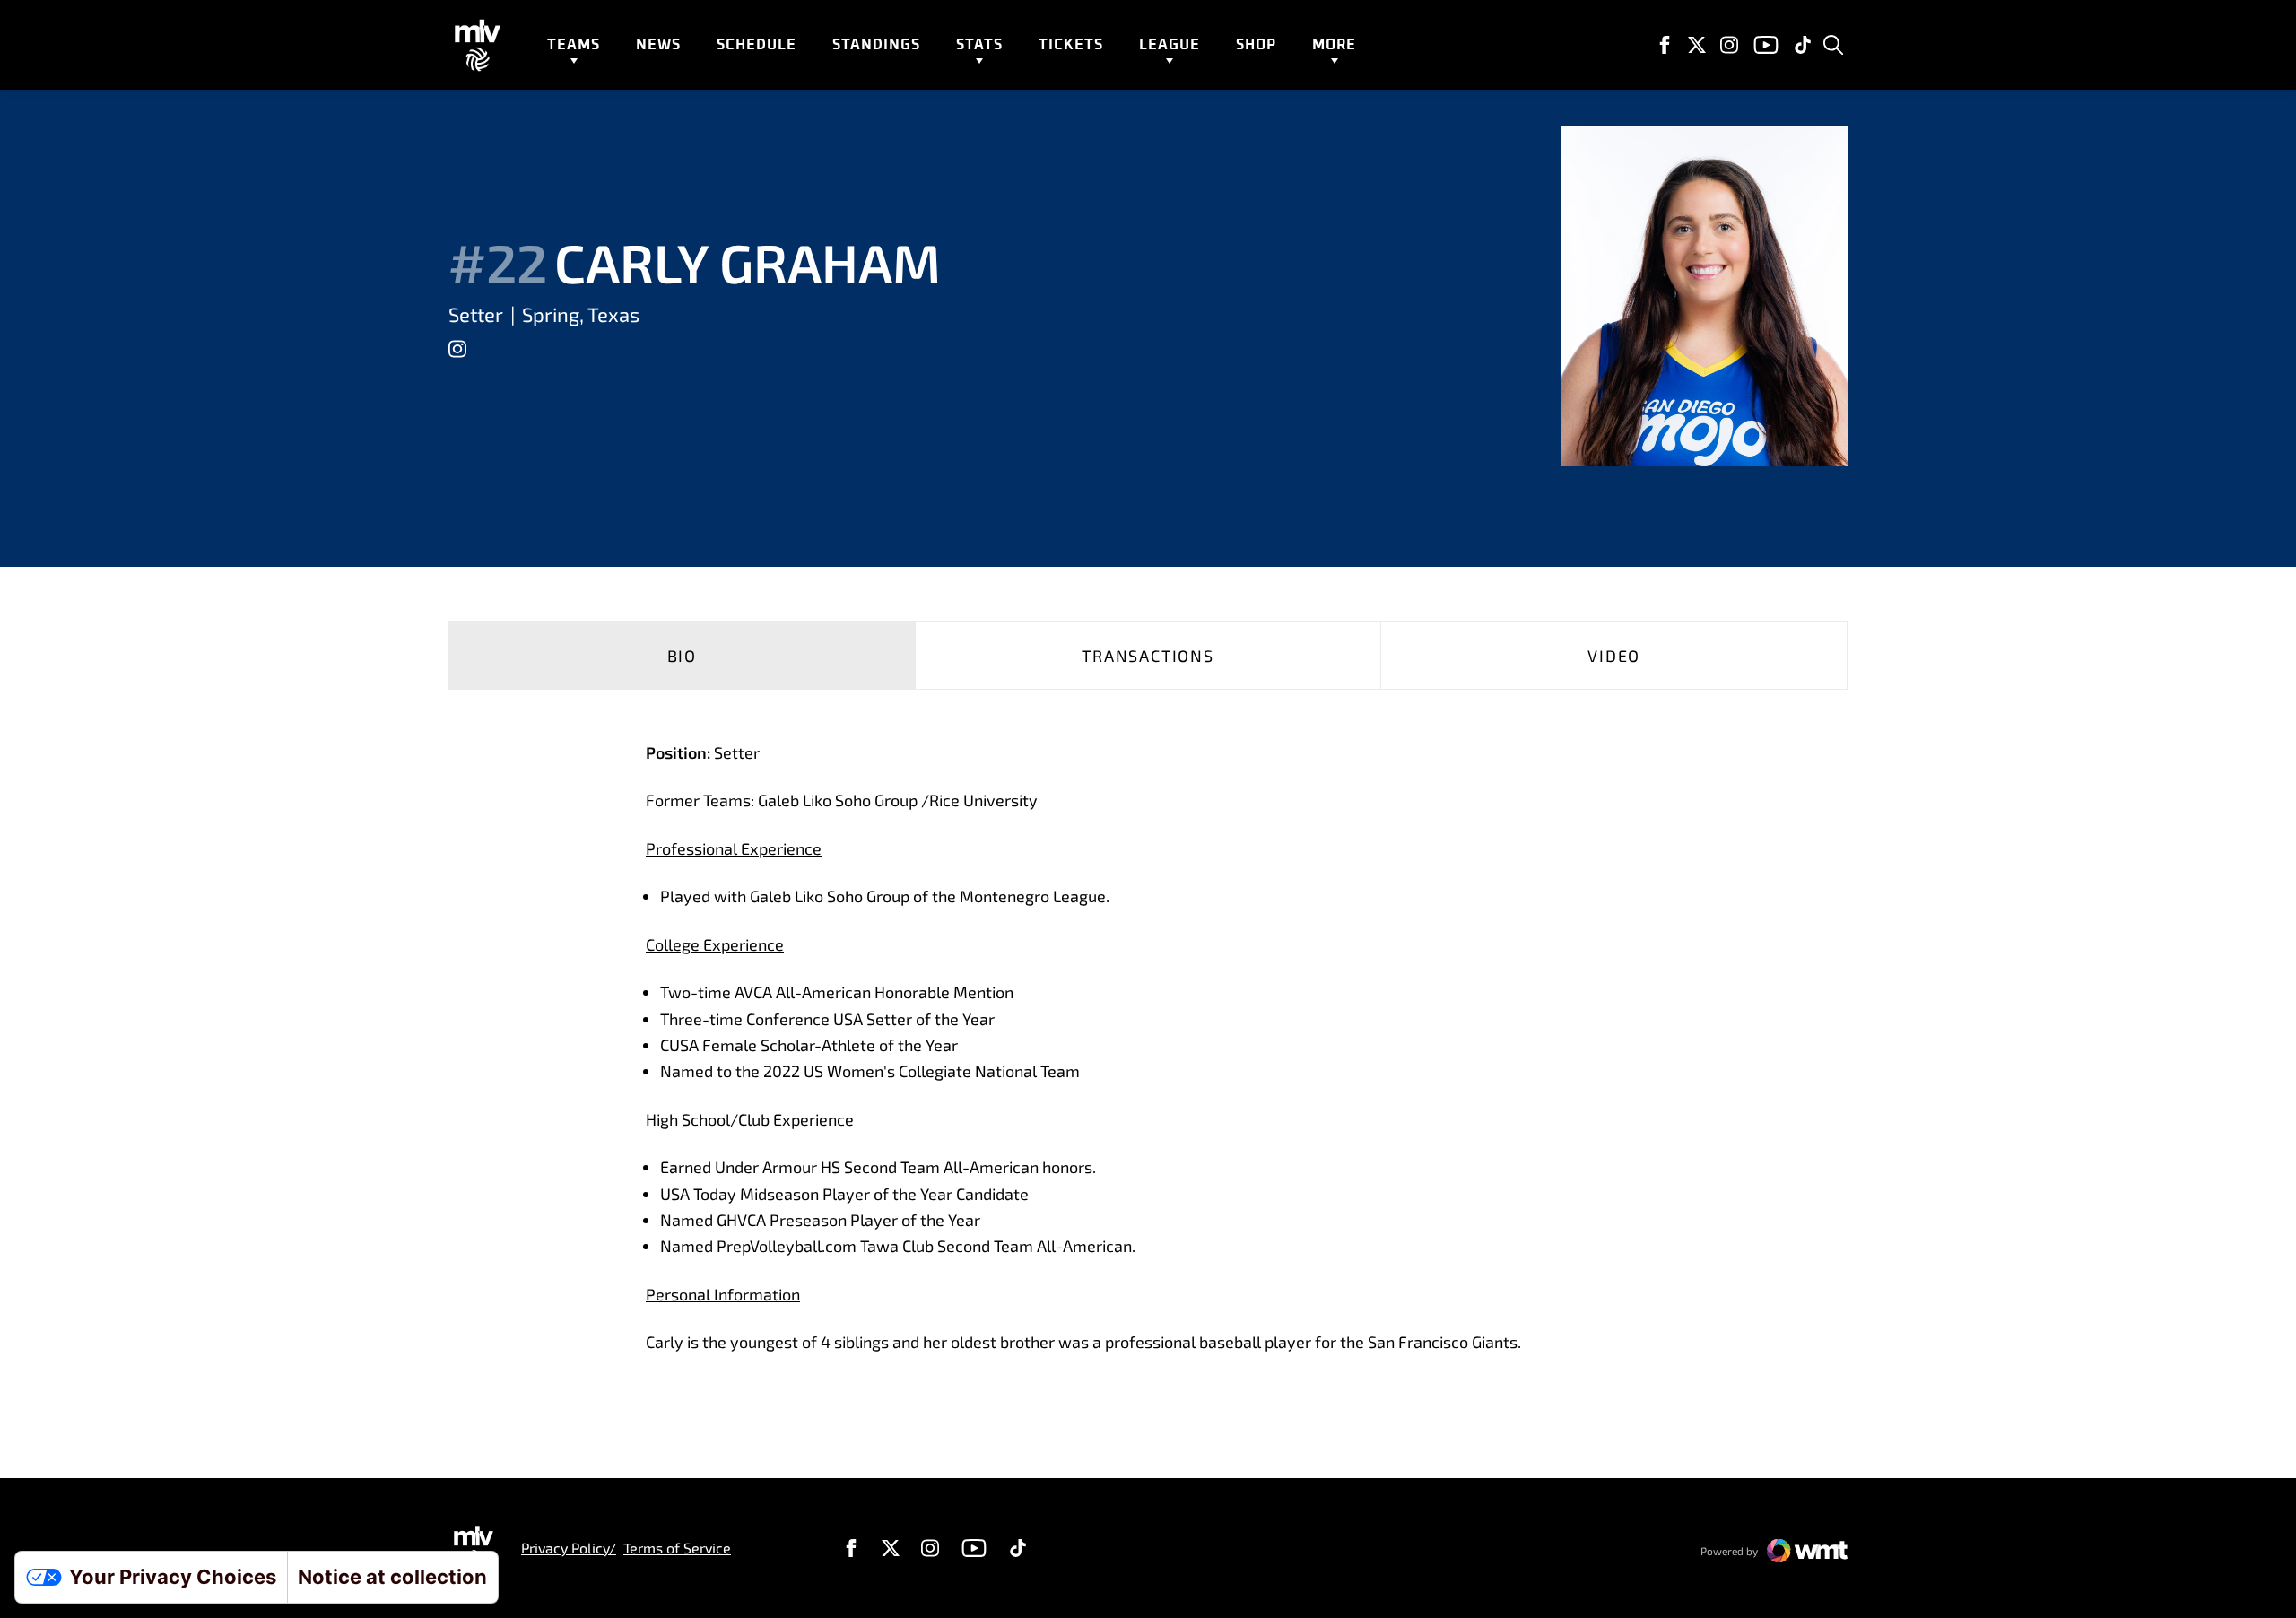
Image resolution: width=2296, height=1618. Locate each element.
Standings (876, 45)
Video (1614, 656)
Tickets (1071, 45)
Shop (1256, 45)
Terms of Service (677, 1548)
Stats (979, 45)
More (1334, 45)
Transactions (1148, 656)
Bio (682, 656)
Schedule (757, 45)
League (1170, 45)
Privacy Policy (565, 1548)
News (658, 45)
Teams (574, 45)
